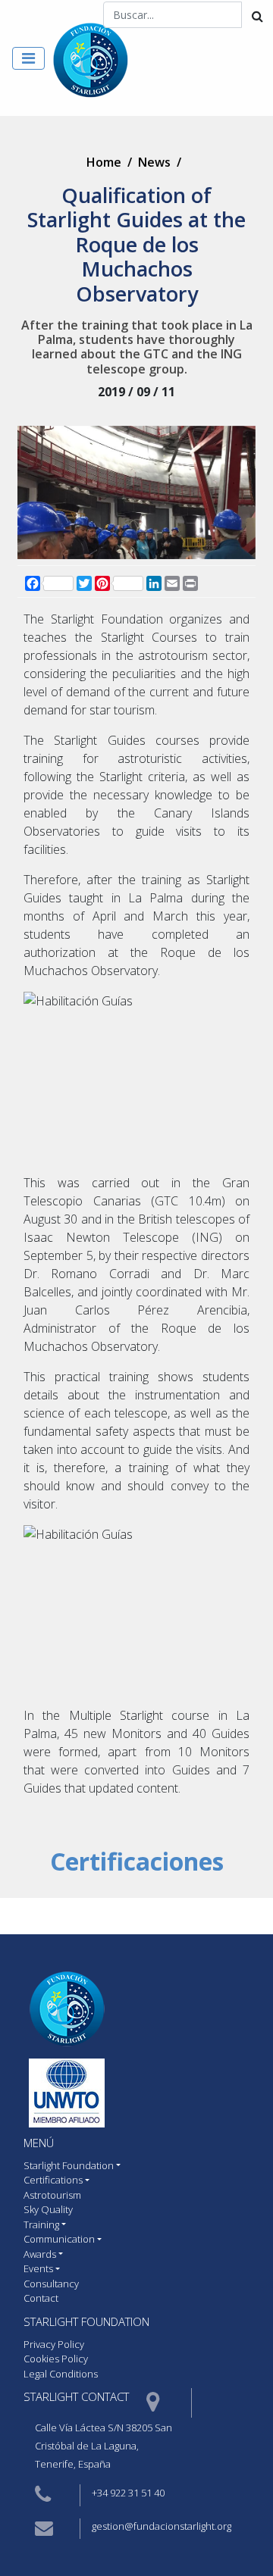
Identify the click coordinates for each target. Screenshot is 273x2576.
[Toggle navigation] (28, 58)
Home (104, 162)
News (154, 162)
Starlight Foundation (86, 2321)
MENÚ (39, 2143)
